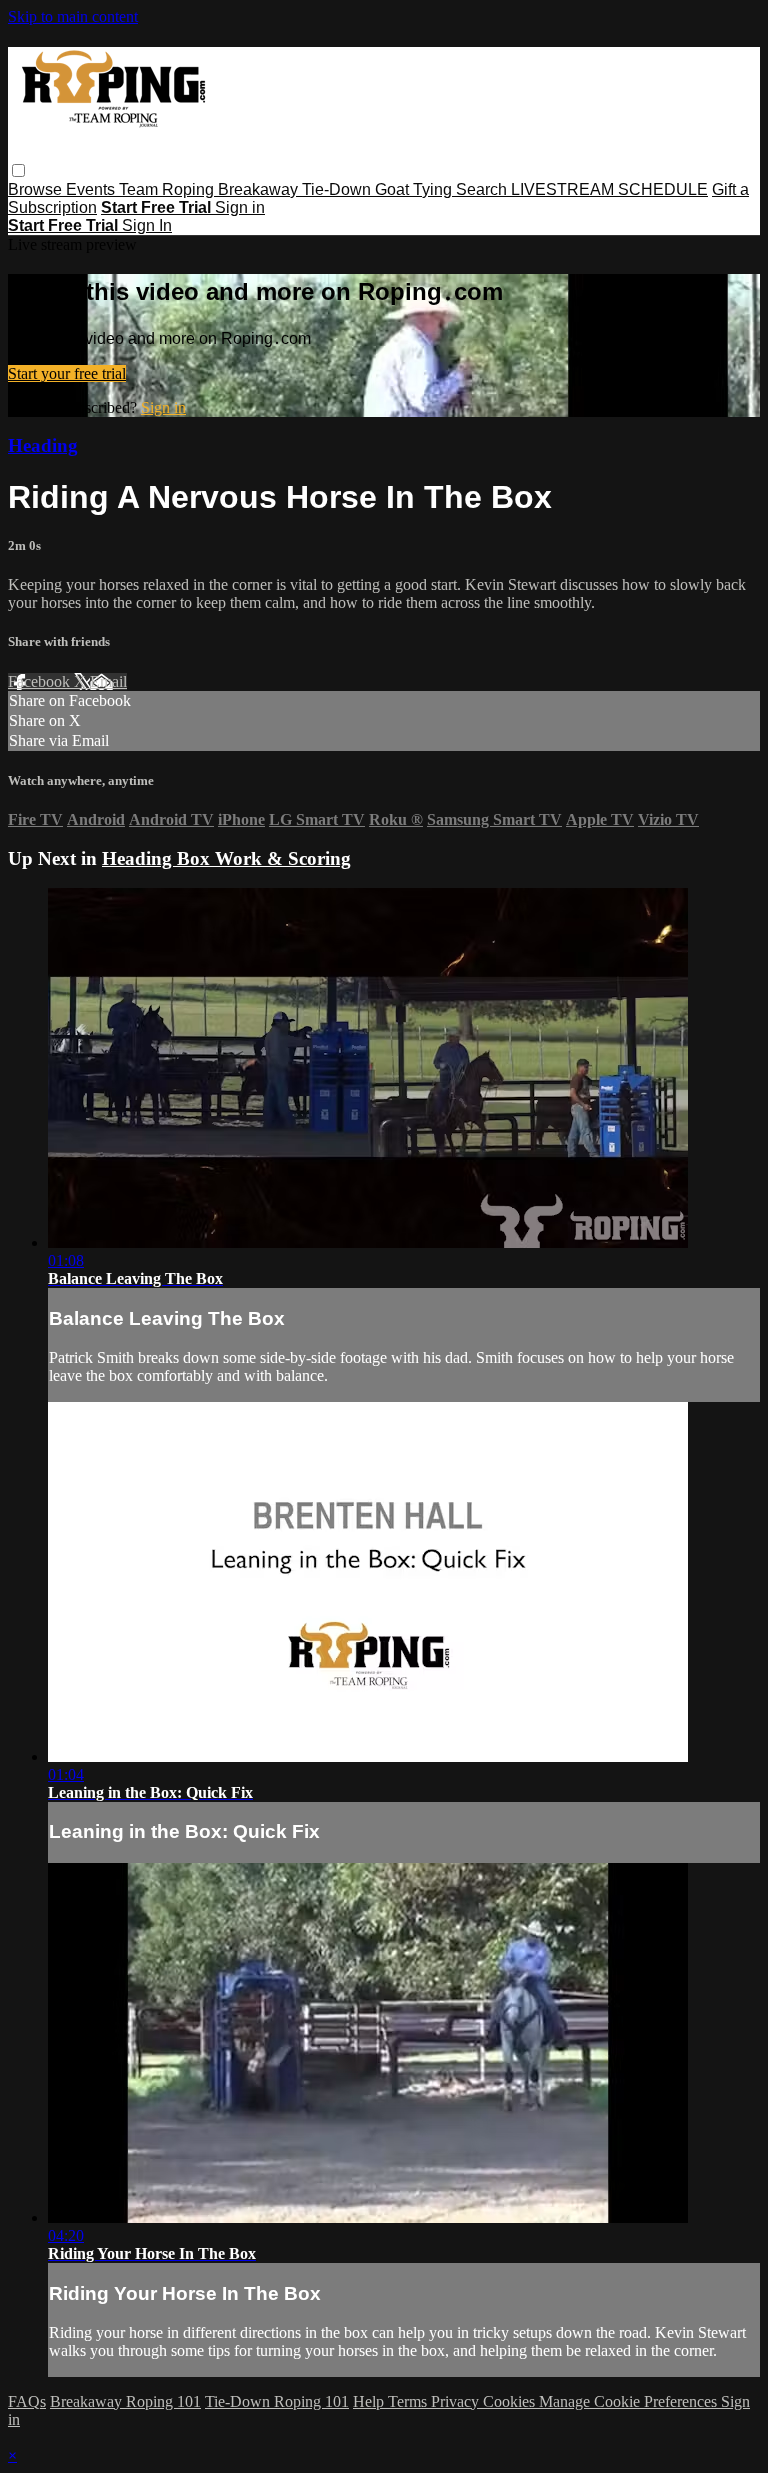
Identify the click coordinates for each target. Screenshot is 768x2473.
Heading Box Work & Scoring (226, 858)
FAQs (27, 2401)
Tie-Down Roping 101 (277, 2401)
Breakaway (260, 189)
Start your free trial (67, 373)
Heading (43, 445)
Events (92, 189)
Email (108, 681)
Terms (409, 2401)
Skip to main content (73, 16)
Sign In (147, 225)
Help (370, 2401)
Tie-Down (338, 189)
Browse (37, 189)
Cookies (511, 2401)
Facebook (41, 681)
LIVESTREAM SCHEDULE (609, 189)
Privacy (457, 2401)
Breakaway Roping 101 (125, 2401)
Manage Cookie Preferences (630, 2401)
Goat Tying (415, 189)
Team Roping (168, 189)
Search (483, 189)
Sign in (240, 207)
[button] (18, 170)
